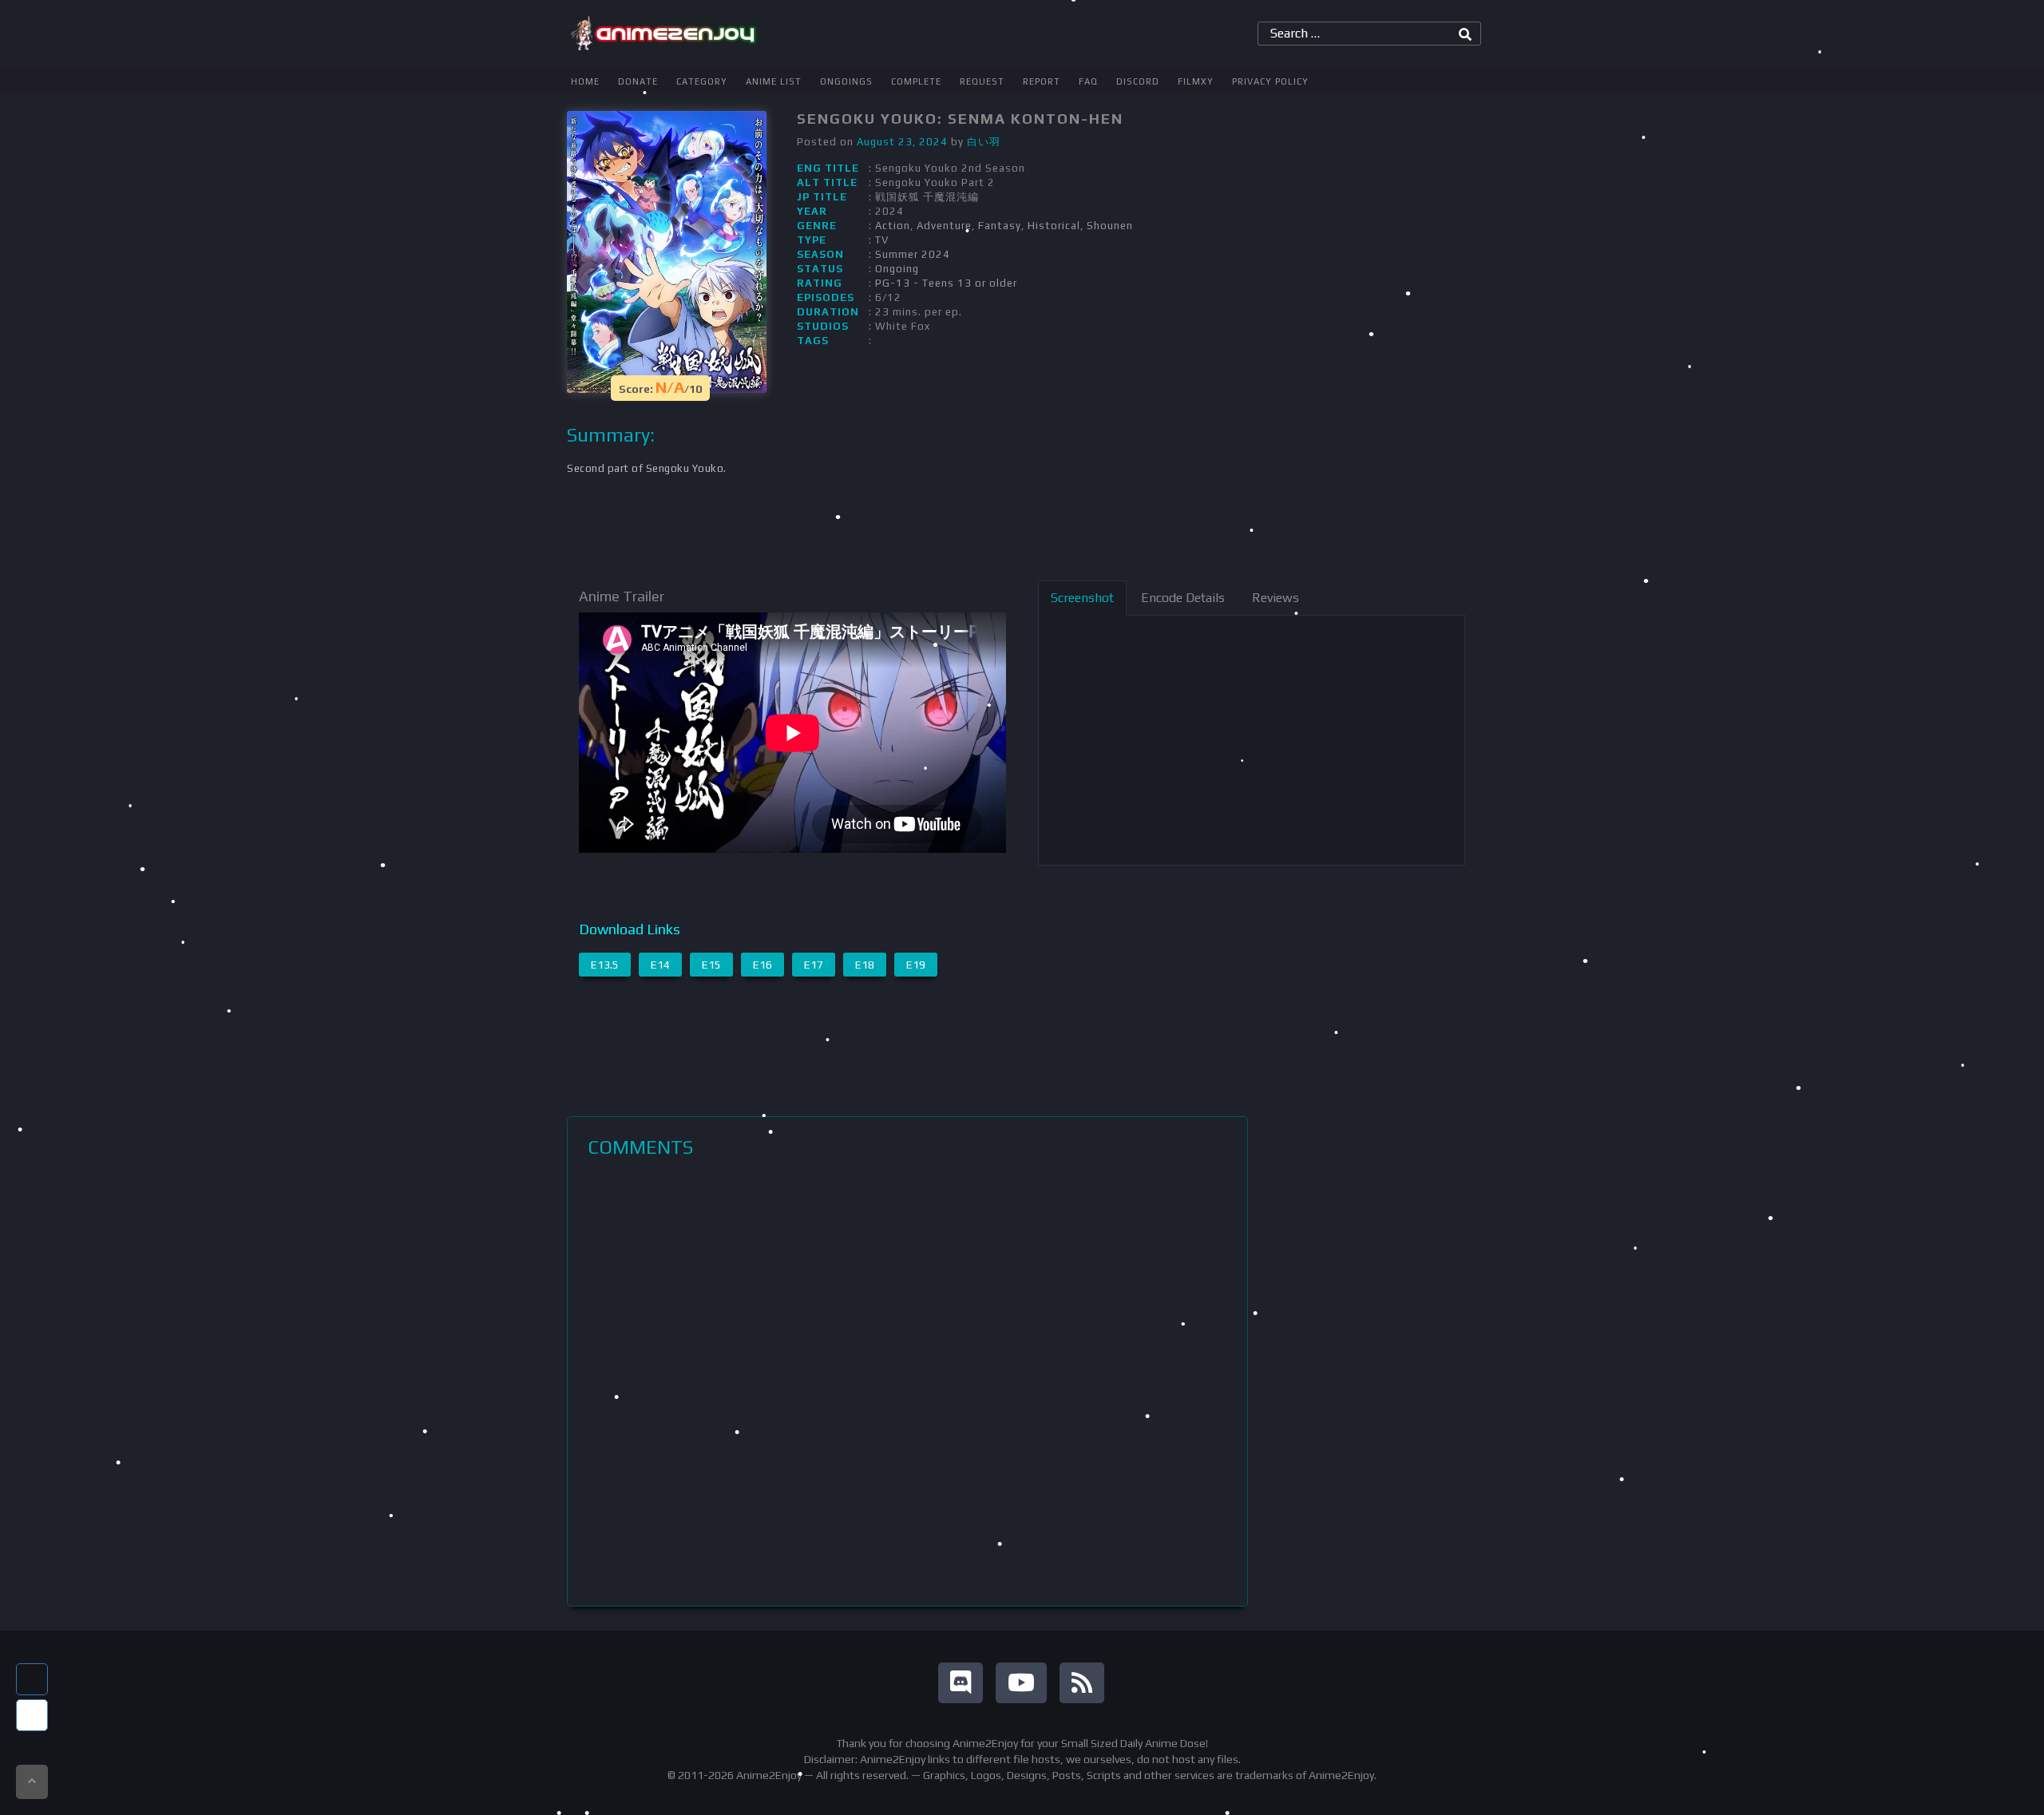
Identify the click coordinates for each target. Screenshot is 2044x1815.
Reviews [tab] (1276, 598)
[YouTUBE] (1021, 1683)
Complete (916, 81)
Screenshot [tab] (1082, 598)
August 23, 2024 (902, 142)
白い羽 (984, 142)
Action (893, 226)
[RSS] (1082, 1683)
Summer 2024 (913, 254)
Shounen (1110, 226)
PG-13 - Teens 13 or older (946, 283)
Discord (1138, 81)
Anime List (774, 81)
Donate (638, 81)
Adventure (944, 226)
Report (1042, 81)
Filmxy (1196, 81)
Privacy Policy (1270, 81)
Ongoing (897, 269)
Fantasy (1000, 226)
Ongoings (846, 81)
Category (702, 81)
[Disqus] (907, 1382)
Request (982, 81)
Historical (1054, 226)
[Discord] (961, 1683)
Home (585, 81)
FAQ (1088, 81)
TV (882, 240)
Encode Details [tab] (1183, 598)
